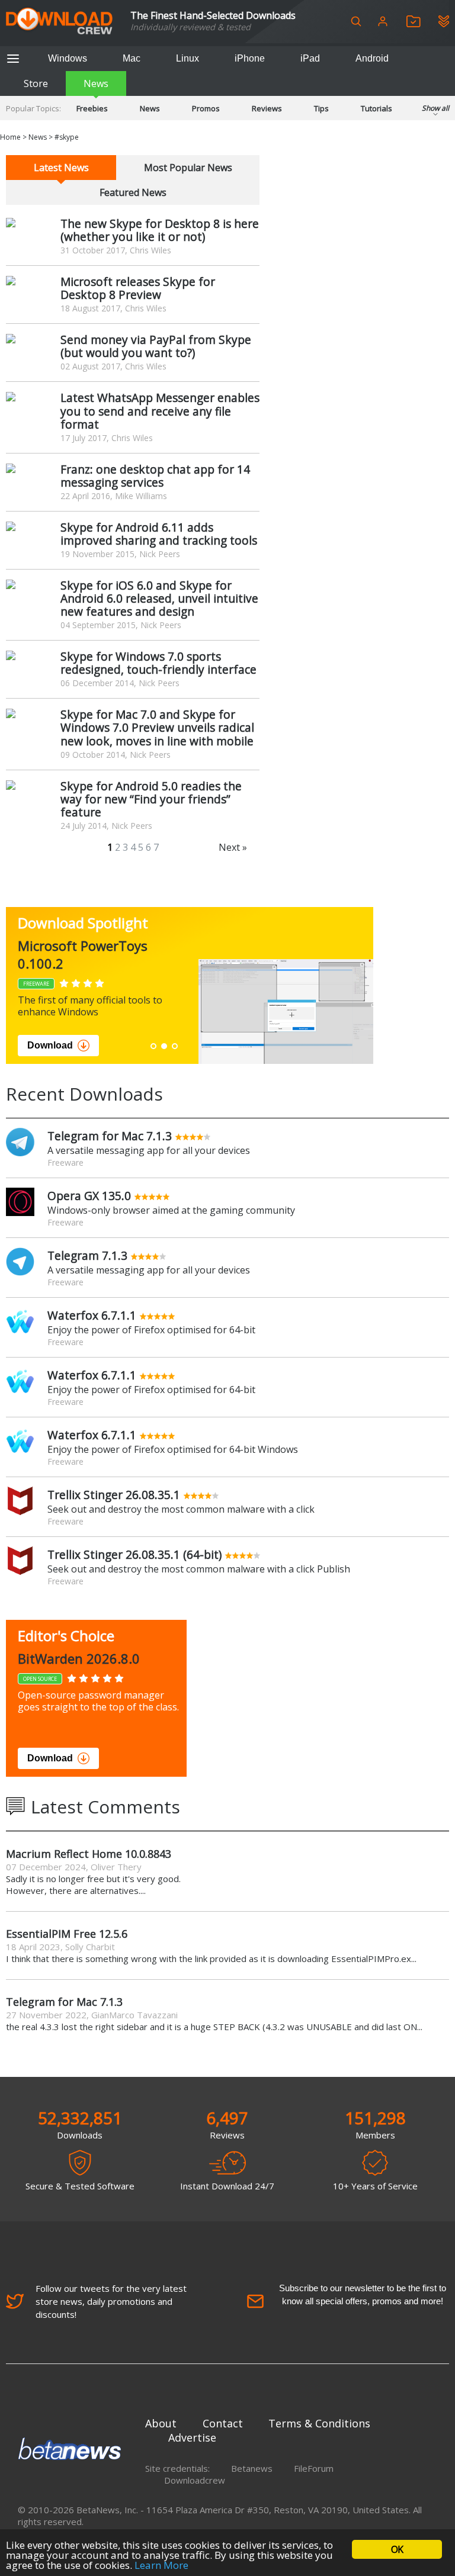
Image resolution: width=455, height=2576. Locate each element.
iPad (310, 58)
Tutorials (377, 108)
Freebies (92, 108)
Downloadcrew (195, 2480)
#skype (67, 137)
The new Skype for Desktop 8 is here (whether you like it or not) (160, 230)
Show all (435, 108)
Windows (68, 58)
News (96, 83)
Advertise (192, 2437)
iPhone (250, 58)
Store (36, 83)
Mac (132, 58)
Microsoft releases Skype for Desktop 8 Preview (138, 288)
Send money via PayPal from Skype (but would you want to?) (156, 346)
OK (397, 2549)
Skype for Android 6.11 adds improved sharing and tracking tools (159, 534)
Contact (223, 2423)
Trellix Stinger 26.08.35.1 (114, 1495)
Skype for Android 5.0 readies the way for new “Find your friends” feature (151, 799)
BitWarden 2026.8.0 (79, 1658)
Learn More (161, 2565)
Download (50, 1045)
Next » (233, 847)
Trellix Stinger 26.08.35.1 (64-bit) (134, 1554)
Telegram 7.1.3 (87, 1255)
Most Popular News (188, 168)
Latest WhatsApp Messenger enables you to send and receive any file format (160, 411)
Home (10, 137)
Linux (188, 58)
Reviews (267, 108)
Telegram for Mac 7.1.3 (110, 1136)
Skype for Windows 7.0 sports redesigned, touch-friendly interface (158, 663)
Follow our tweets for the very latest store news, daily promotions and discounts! (111, 2301)
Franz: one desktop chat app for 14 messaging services (155, 476)
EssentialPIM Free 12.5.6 (67, 1934)
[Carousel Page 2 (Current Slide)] (164, 1046)
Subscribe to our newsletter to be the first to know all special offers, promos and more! (363, 2294)
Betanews (252, 2468)
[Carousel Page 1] (153, 1046)
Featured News (133, 192)
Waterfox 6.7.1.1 (92, 1315)
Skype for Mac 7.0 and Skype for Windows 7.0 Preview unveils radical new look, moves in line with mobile (157, 727)
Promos (206, 108)
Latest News (61, 168)
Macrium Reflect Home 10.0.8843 (89, 1854)
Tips (321, 108)
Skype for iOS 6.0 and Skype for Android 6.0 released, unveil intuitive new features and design (159, 598)
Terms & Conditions (319, 2423)
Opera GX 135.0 (89, 1196)
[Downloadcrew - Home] (59, 22)
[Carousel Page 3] (175, 1046)
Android (372, 58)
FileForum (314, 2468)
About (161, 2423)
